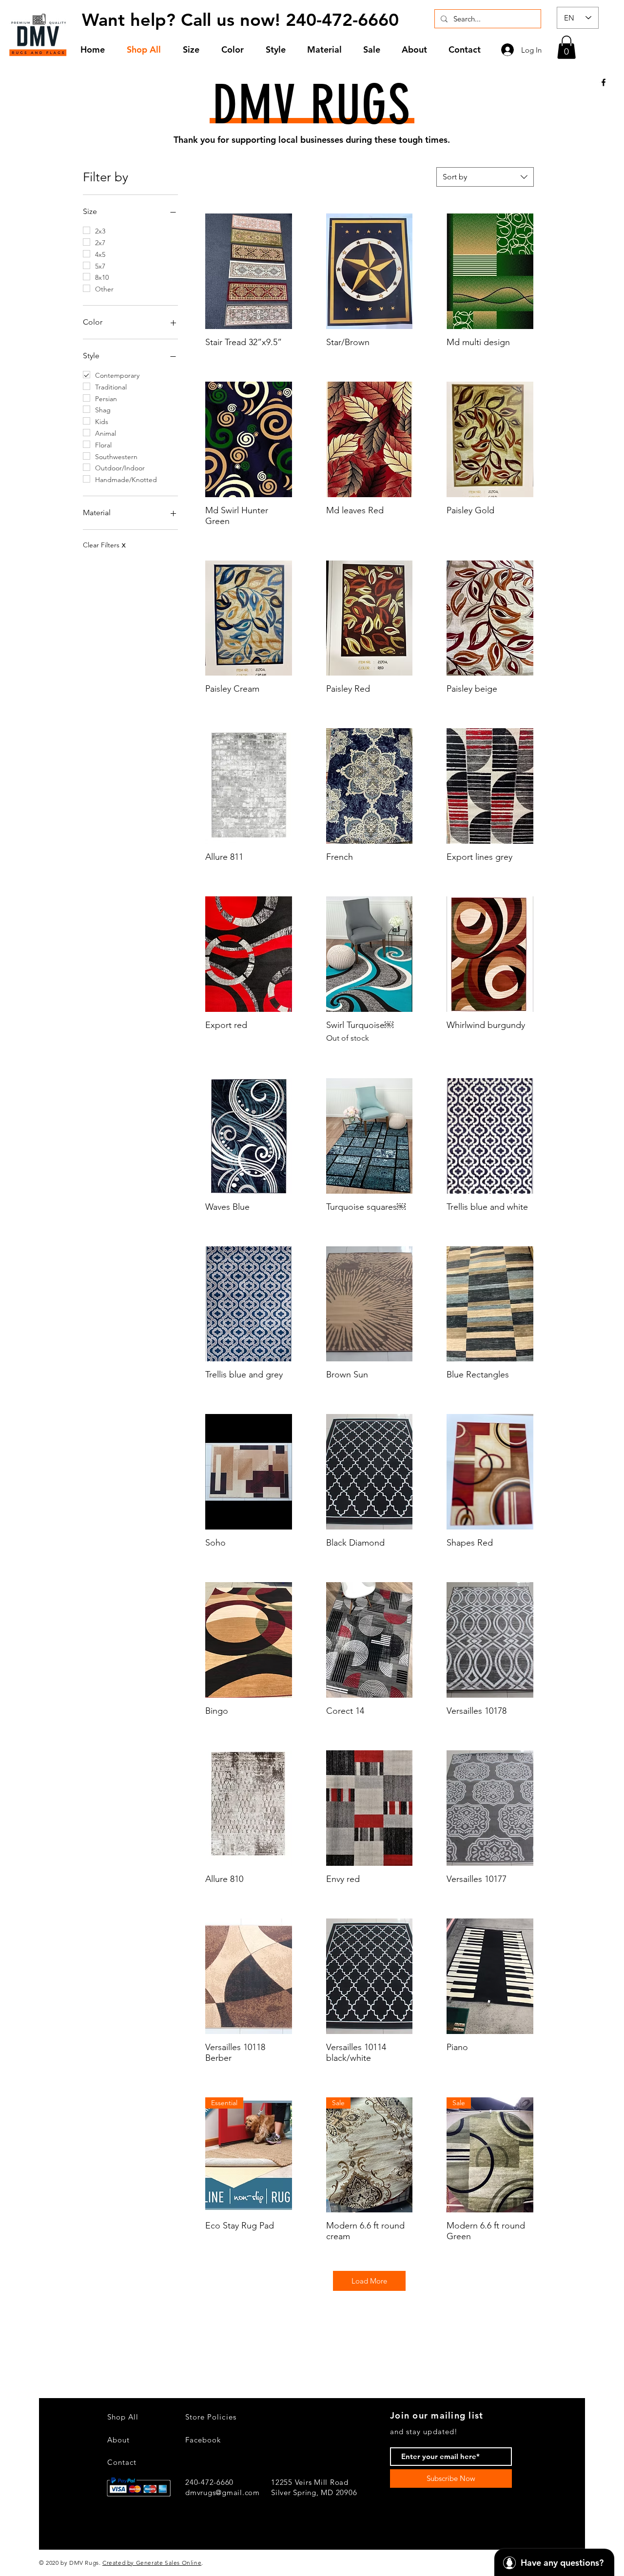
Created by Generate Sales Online (152, 2563)
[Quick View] (249, 271)
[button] (195, 49)
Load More (369, 2281)
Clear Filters (104, 545)
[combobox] (485, 177)
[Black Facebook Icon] (604, 82)
